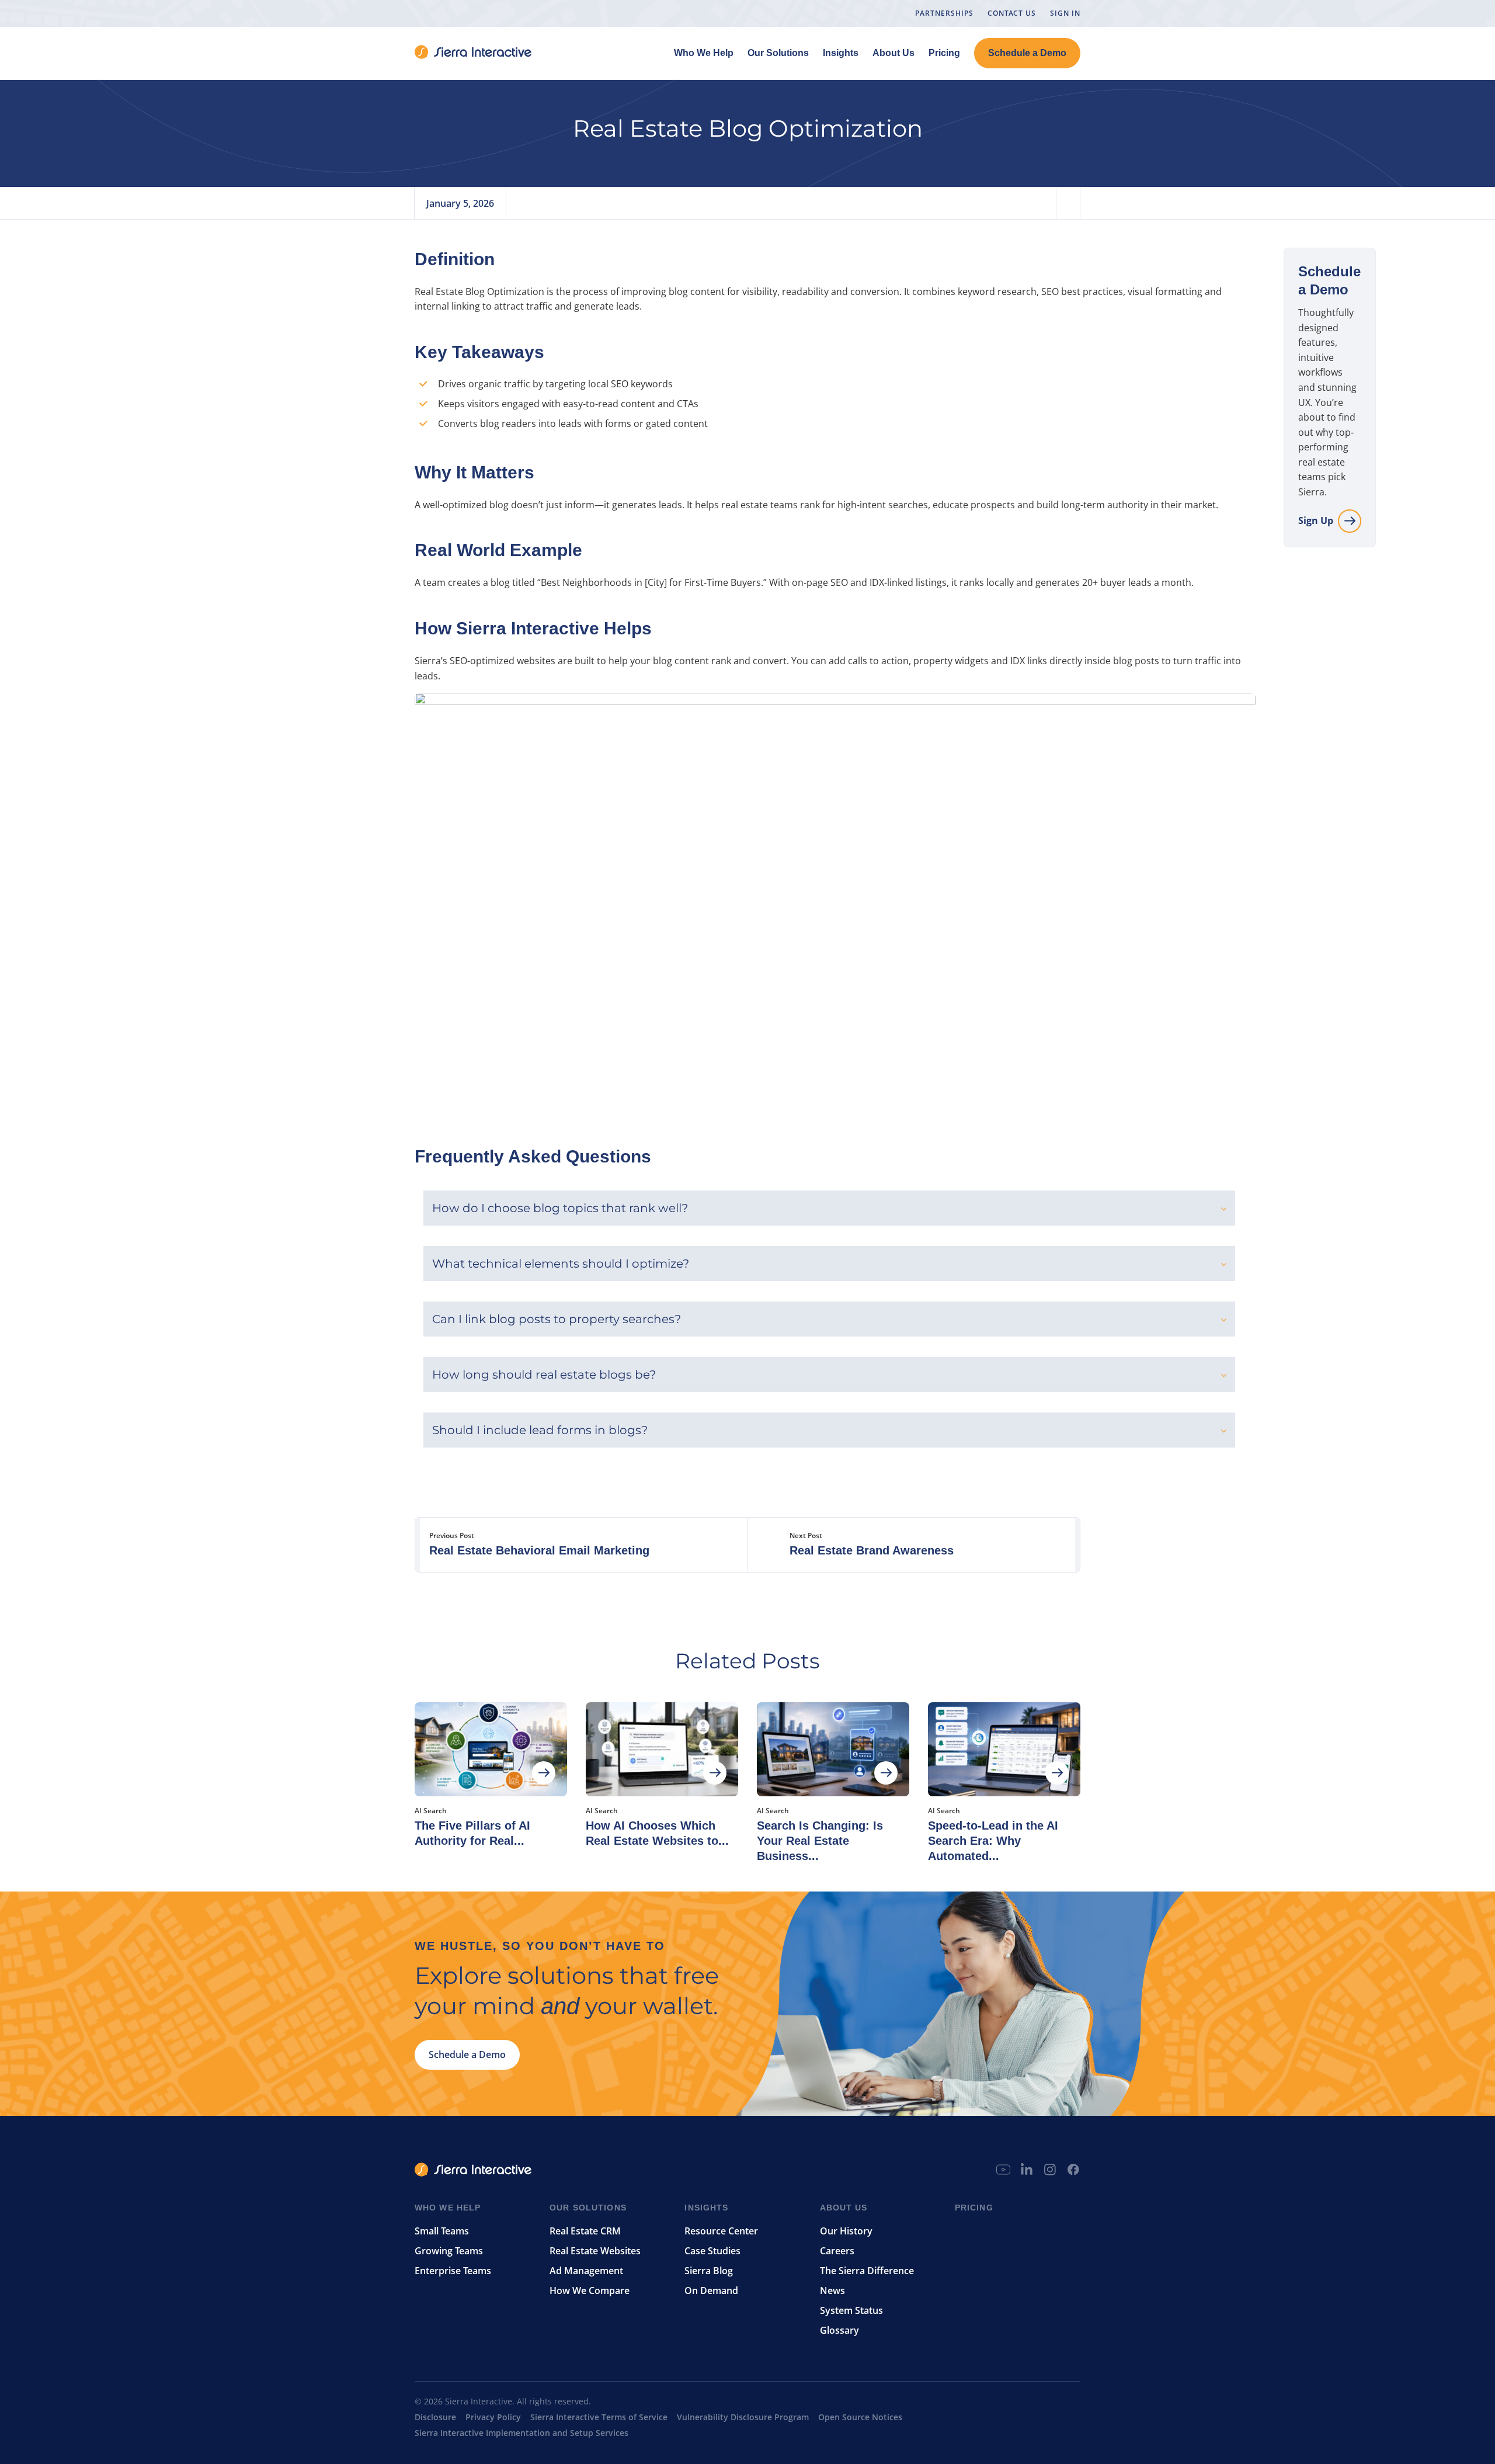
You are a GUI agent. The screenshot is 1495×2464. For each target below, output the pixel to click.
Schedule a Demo (1027, 53)
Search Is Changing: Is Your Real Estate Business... (820, 1841)
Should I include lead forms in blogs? (540, 1430)
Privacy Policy (493, 2417)
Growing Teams (449, 2251)
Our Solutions (778, 53)
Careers (837, 2251)
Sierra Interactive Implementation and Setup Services (521, 2433)
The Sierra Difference (867, 2271)
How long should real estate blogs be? (544, 1375)
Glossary (839, 2330)
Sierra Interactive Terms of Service (599, 2417)
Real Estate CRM (585, 2231)
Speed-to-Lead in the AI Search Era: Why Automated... (993, 1841)
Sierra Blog (709, 2271)
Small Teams (442, 2231)
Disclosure (435, 2417)
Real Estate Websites (595, 2251)
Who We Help (704, 53)
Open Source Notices (860, 2417)
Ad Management (586, 2271)
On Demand (711, 2291)
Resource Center (721, 2231)
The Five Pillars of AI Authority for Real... (472, 1833)
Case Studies (712, 2251)
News (832, 2291)
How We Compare (590, 2291)
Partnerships (944, 13)
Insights (841, 53)
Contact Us (1012, 13)
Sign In (1065, 13)
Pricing (944, 53)
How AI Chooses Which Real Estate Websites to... (657, 1833)
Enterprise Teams (453, 2271)
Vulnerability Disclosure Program (743, 2417)
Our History (846, 2231)
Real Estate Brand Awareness (872, 1550)
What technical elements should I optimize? (561, 1264)
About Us (893, 53)
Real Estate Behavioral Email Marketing (539, 1550)
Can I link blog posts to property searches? (557, 1319)
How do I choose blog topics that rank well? (560, 1208)
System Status (851, 2310)
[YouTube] (1003, 2182)
